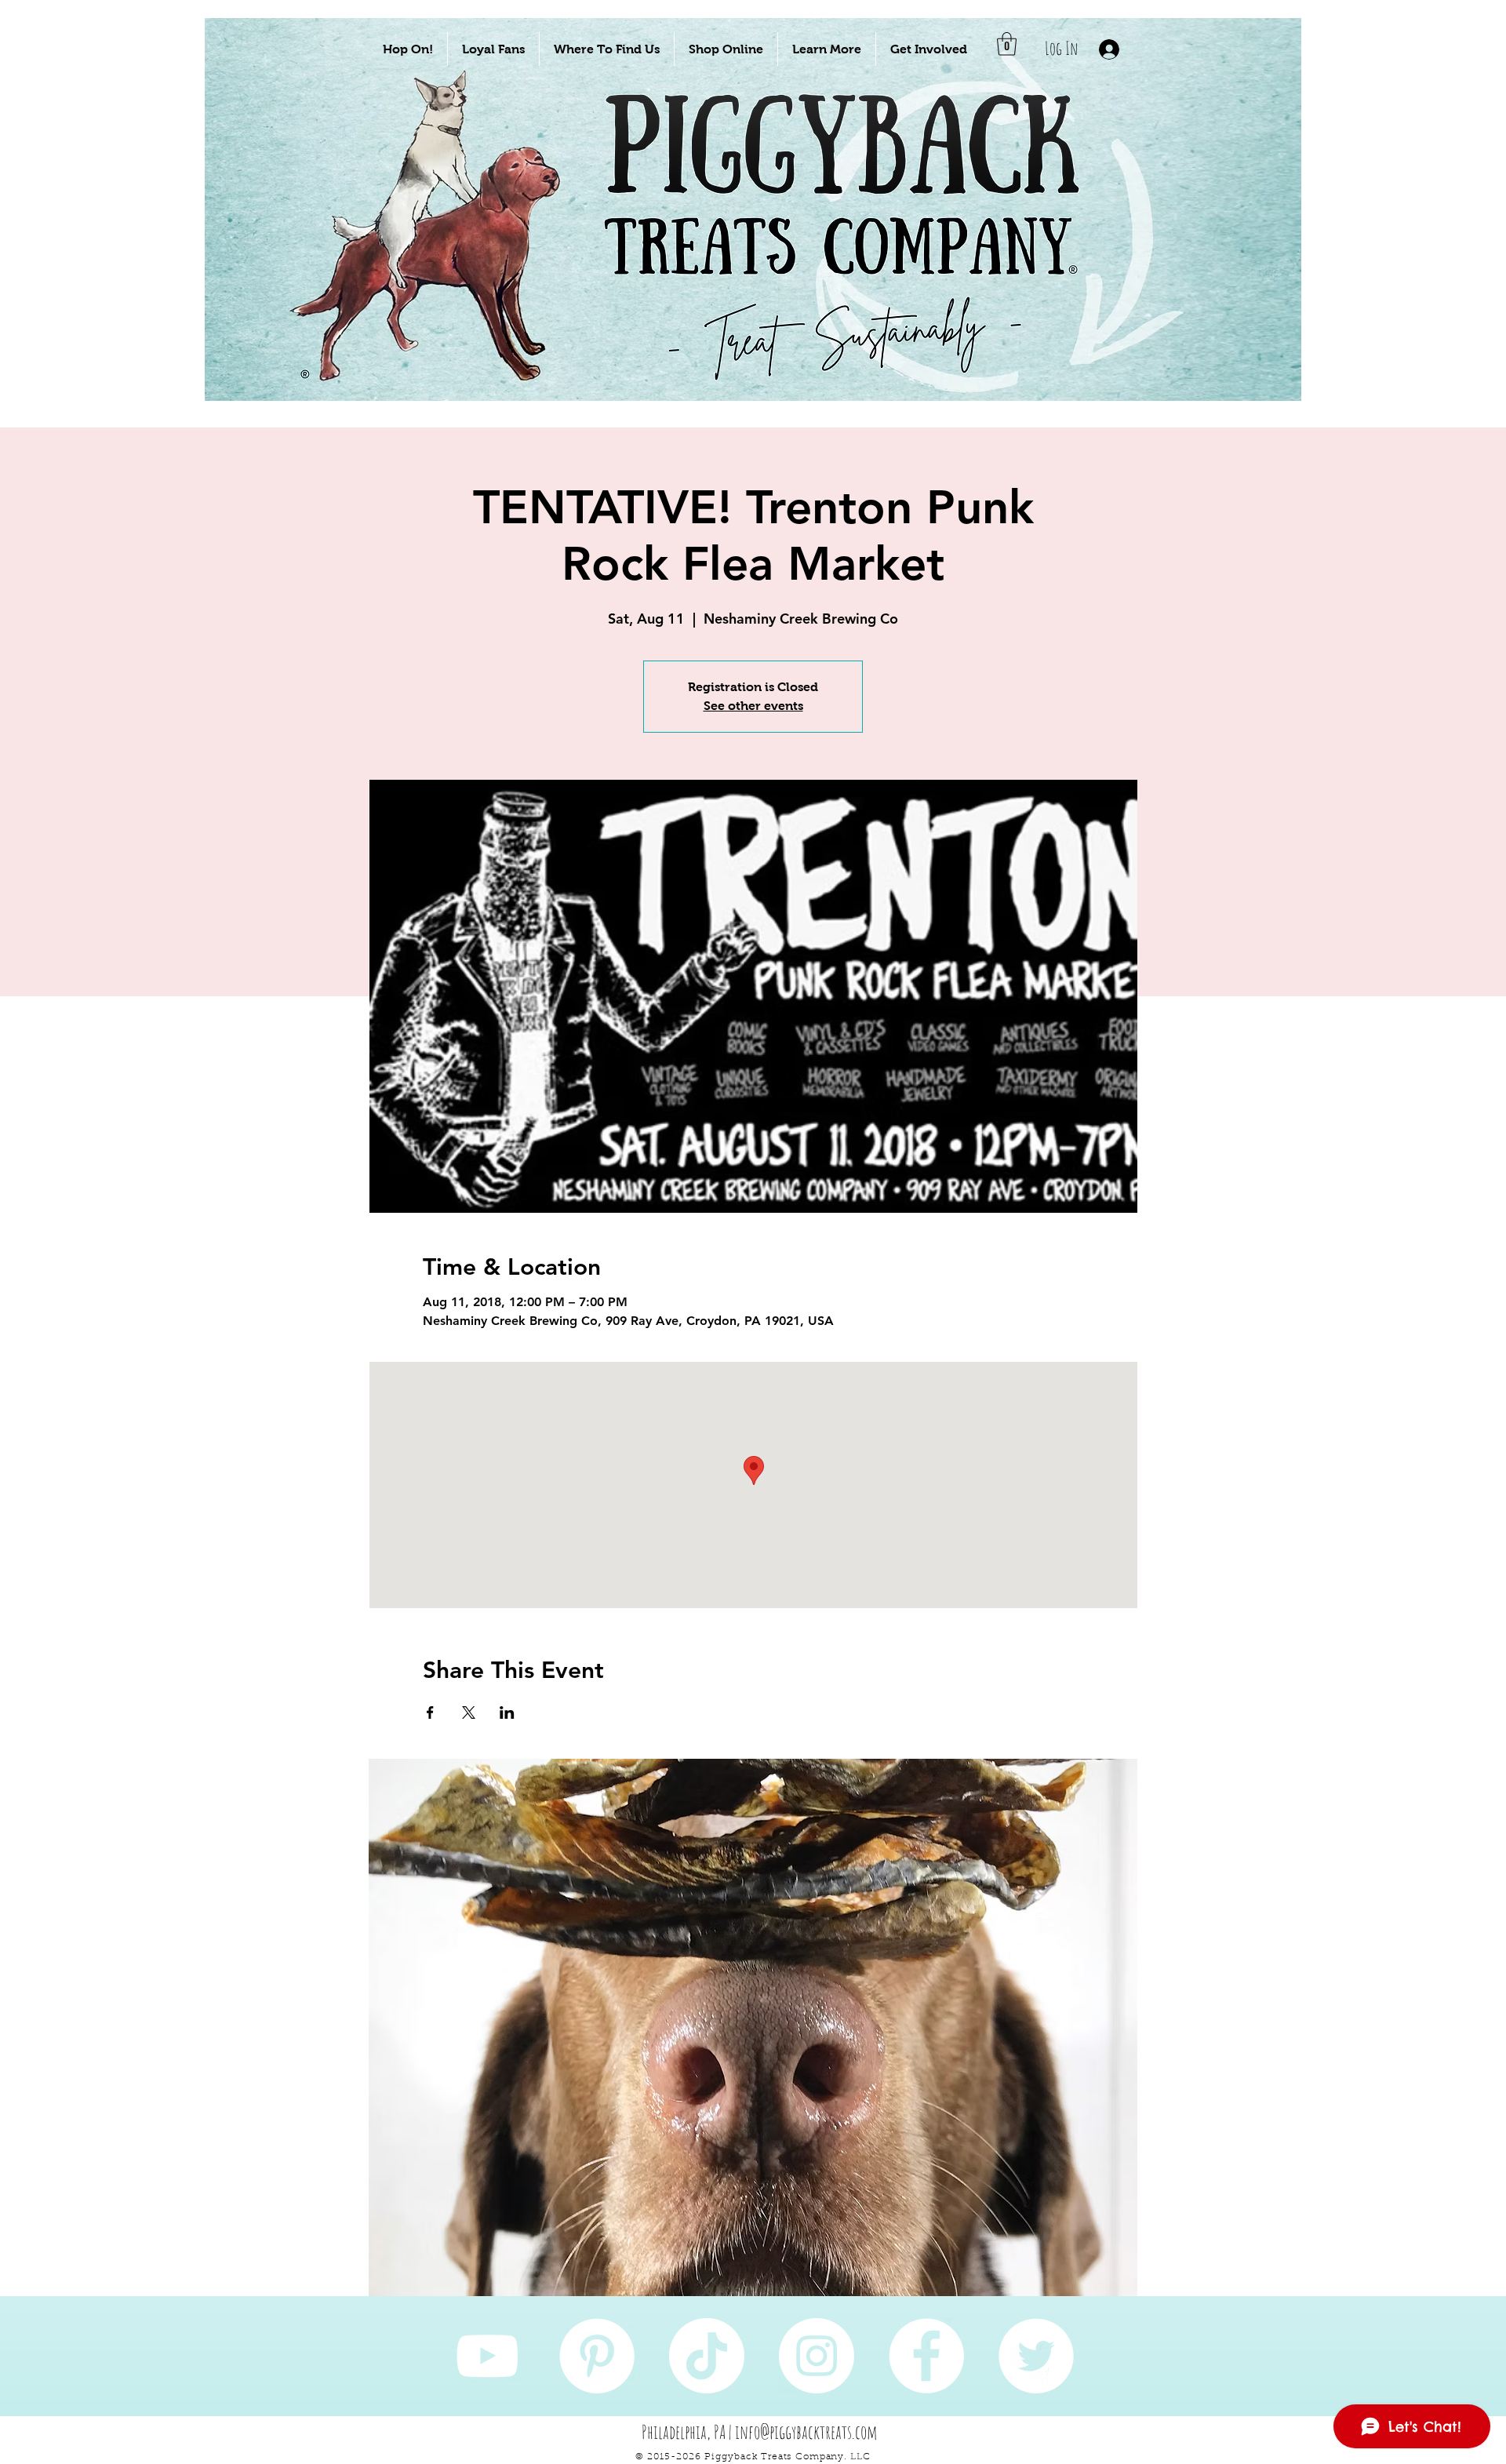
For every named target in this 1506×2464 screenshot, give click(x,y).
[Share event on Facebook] (430, 1712)
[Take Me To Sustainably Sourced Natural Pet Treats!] (440, 260)
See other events (753, 706)
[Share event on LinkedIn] (507, 1712)
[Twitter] (1036, 2356)
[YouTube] (487, 2356)
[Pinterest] (597, 2356)
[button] (408, 49)
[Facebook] (926, 2356)
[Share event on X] (469, 1712)
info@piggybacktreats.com (806, 2432)
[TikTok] (707, 2356)
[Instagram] (817, 2356)
